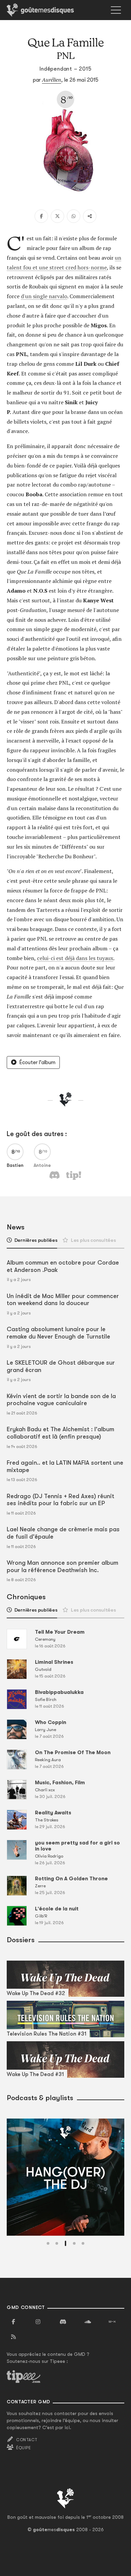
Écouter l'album (37, 1062)
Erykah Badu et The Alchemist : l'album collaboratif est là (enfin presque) (60, 1433)
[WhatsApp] (74, 216)
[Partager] (90, 216)
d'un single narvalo (44, 296)
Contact (27, 2440)
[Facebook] (41, 216)
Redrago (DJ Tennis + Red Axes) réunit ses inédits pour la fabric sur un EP (60, 1500)
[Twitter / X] (57, 216)
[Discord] (63, 2322)
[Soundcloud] (88, 2322)
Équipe (24, 2448)
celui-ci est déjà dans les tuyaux (75, 958)
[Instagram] (38, 2322)
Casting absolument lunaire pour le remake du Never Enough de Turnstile (58, 1333)
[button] (48, 2243)
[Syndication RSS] (13, 2337)
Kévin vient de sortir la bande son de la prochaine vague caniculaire (61, 1400)
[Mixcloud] (112, 2322)
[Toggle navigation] (116, 10)
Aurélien (52, 80)
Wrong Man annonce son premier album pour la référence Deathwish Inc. (62, 1566)
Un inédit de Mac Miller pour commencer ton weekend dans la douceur (63, 1300)
